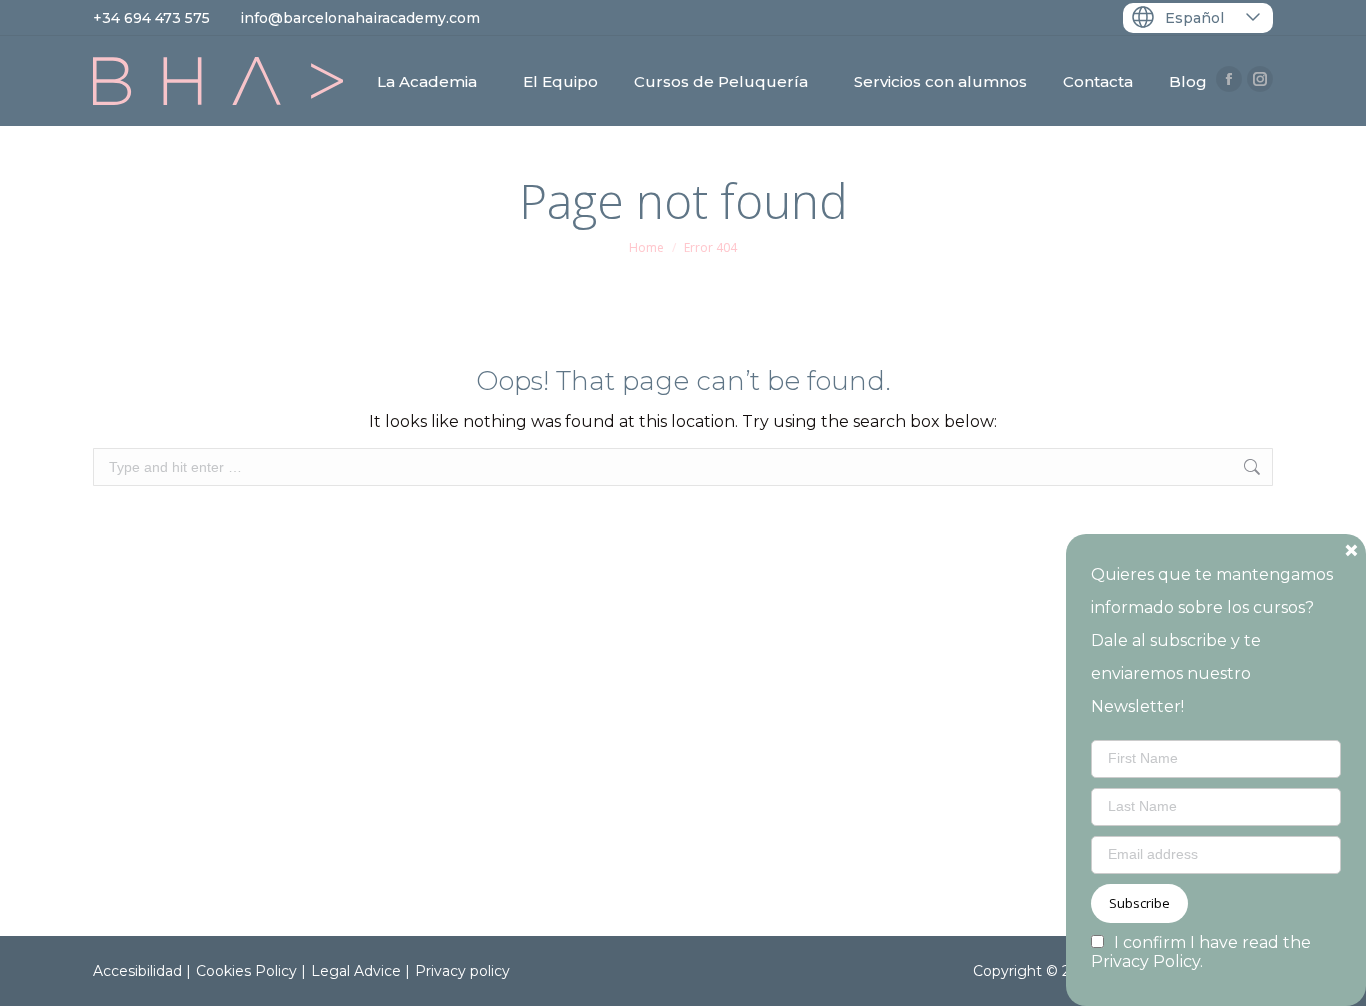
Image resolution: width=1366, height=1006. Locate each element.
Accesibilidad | (142, 971)
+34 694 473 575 (151, 18)
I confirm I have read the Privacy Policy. (1201, 952)
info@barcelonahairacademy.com (360, 18)
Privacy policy (462, 971)
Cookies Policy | (251, 971)
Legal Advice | (360, 971)
